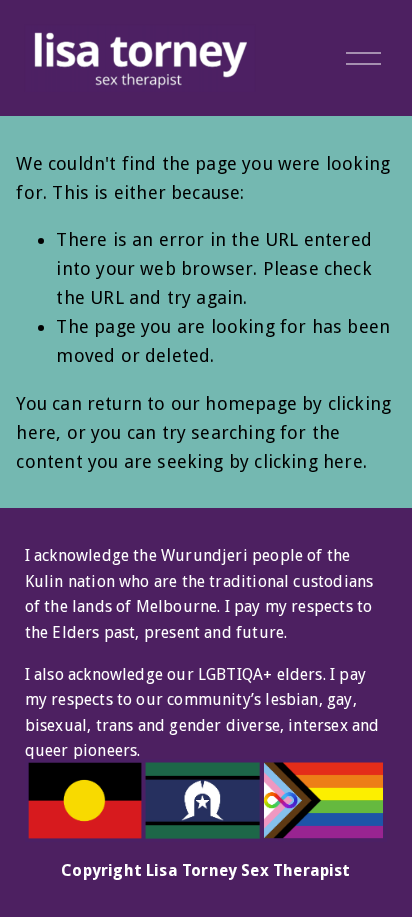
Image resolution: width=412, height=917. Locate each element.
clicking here (308, 461)
